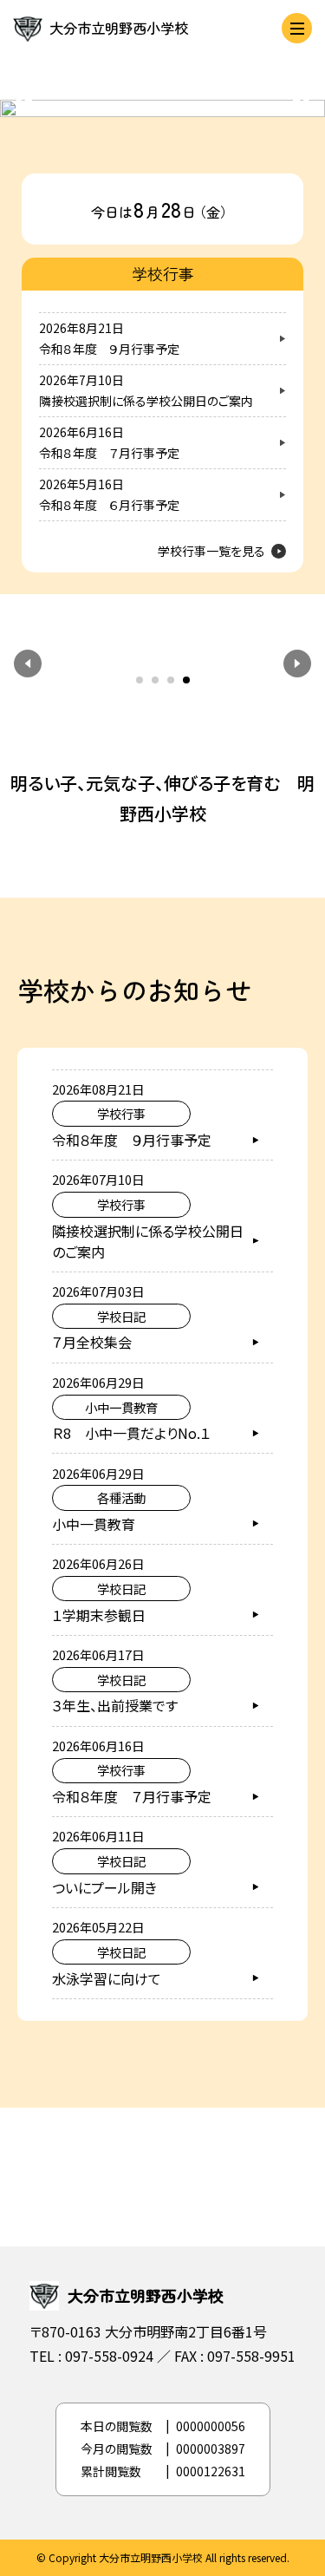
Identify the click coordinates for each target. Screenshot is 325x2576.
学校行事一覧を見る (211, 551)
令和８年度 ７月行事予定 (109, 453)
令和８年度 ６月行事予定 (109, 505)
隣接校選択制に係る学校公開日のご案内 (146, 401)
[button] (28, 664)
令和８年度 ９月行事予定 (109, 349)
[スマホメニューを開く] (297, 28)
